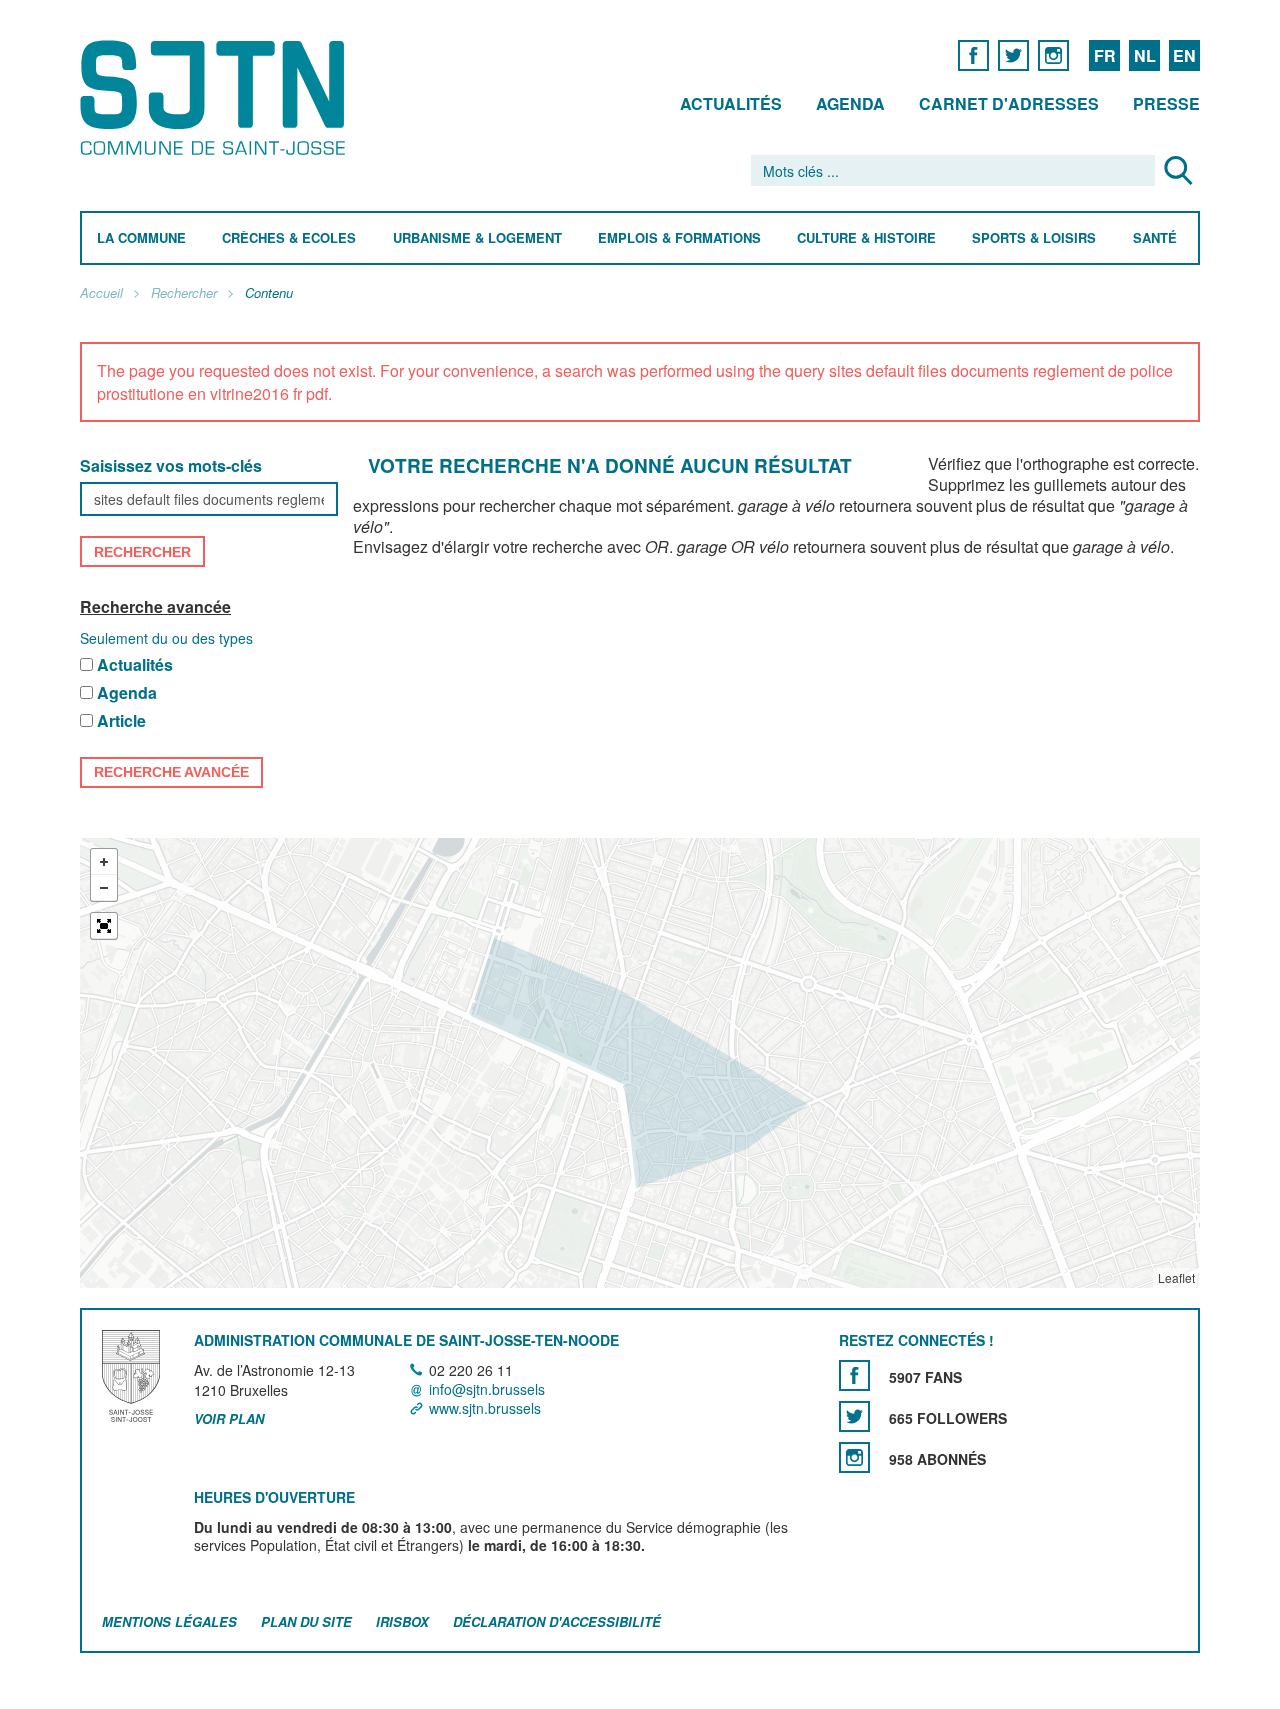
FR (1105, 55)
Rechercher (184, 293)
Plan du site (306, 1621)
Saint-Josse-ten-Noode (216, 97)
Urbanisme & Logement (477, 238)
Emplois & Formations (679, 238)
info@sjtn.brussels (487, 1389)
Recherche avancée (155, 606)
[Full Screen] (104, 926)
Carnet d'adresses (1009, 103)
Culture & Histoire (866, 238)
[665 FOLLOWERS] (854, 1416)
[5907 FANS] (854, 1375)
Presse (1166, 103)
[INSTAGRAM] (1053, 54)
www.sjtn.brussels (485, 1409)
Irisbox (402, 1621)
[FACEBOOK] (973, 54)
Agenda (850, 103)
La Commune (141, 238)
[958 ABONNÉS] (854, 1457)
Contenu (269, 293)
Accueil (101, 293)
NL (1145, 55)
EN (1184, 55)
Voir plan (229, 1420)
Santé (1155, 238)
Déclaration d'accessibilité (557, 1621)
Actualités (731, 103)
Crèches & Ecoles (289, 238)
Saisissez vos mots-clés (171, 466)
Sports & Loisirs (1034, 238)
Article (121, 721)
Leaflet (1176, 1277)
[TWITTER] (1013, 54)
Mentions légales (169, 1621)
